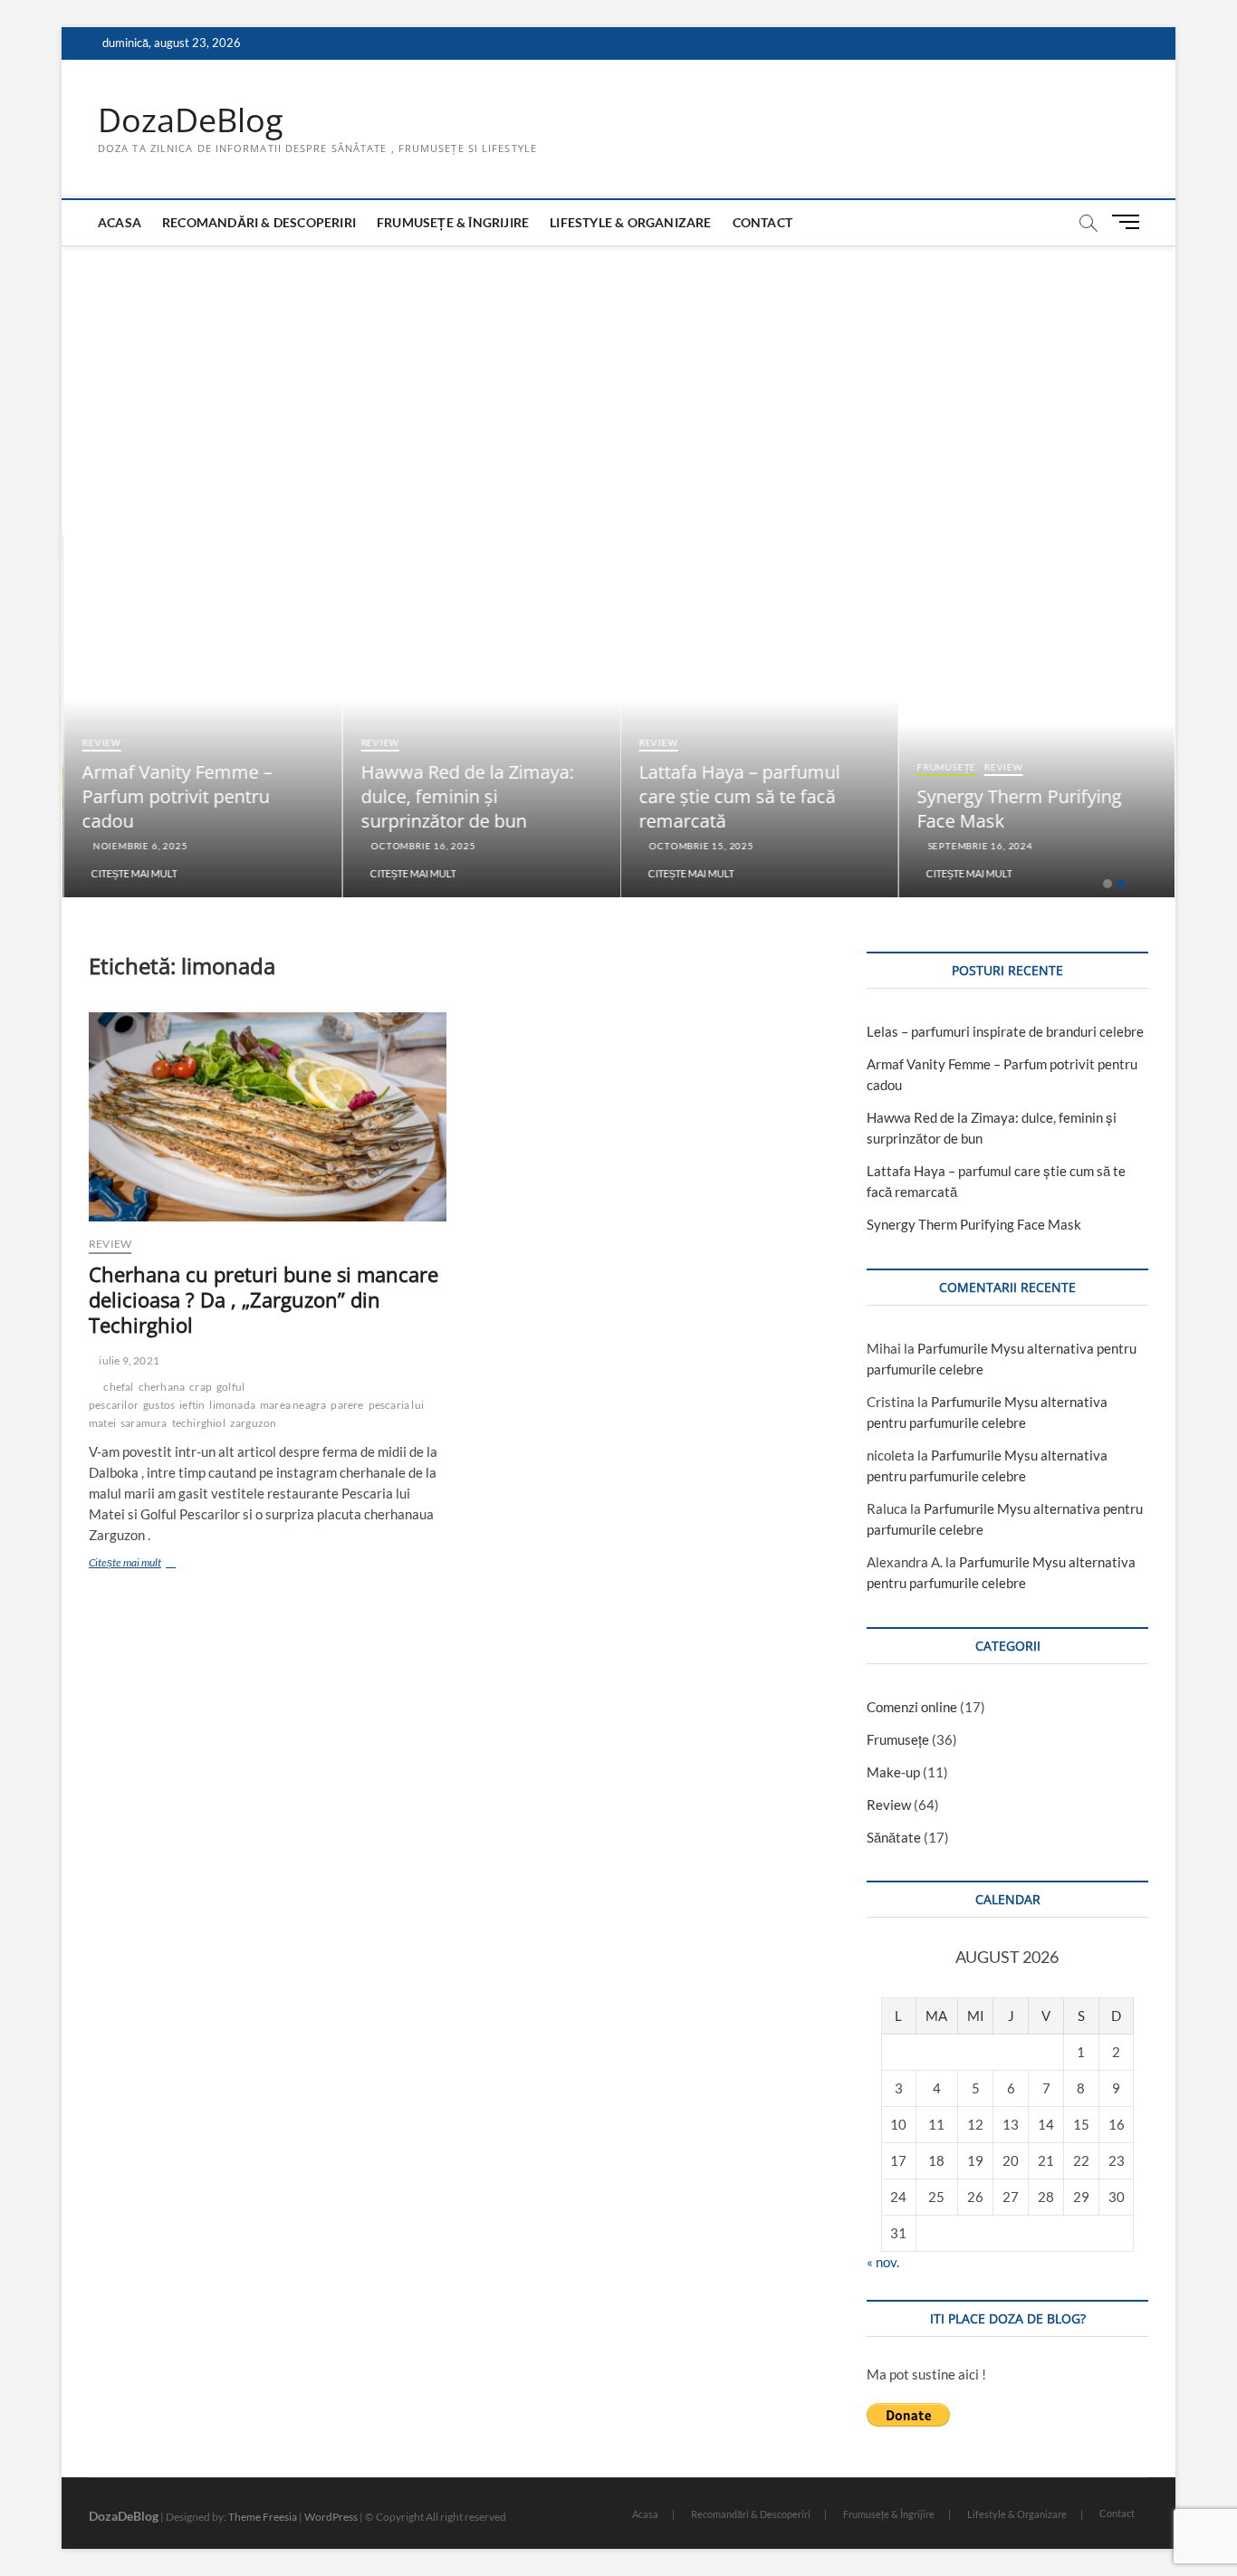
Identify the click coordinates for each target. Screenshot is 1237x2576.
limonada (232, 1405)
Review (100, 742)
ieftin (192, 1405)
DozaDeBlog (191, 120)
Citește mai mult (133, 873)
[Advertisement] (618, 381)
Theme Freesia (263, 2517)
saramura (144, 1423)
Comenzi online (912, 1707)
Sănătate (894, 1837)
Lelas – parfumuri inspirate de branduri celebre (1005, 1031)
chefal (118, 1387)
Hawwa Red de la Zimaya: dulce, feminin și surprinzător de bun (466, 796)
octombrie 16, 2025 (420, 846)
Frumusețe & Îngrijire (453, 222)
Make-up (893, 1772)
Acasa (120, 222)
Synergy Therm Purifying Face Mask (974, 1224)
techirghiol (199, 1423)
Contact (762, 222)
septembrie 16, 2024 (978, 846)
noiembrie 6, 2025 (137, 846)
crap (201, 1387)
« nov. (883, 2262)
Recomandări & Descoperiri (259, 222)
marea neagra (293, 1405)
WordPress (331, 2517)
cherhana (162, 1387)
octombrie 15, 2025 (699, 846)
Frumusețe (945, 767)
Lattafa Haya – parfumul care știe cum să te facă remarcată (738, 796)
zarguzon (254, 1423)
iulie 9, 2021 (128, 1360)
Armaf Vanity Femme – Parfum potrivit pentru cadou (176, 796)
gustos (159, 1405)
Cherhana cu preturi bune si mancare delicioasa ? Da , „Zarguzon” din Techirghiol (264, 1299)
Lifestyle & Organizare (630, 222)
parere (347, 1405)
